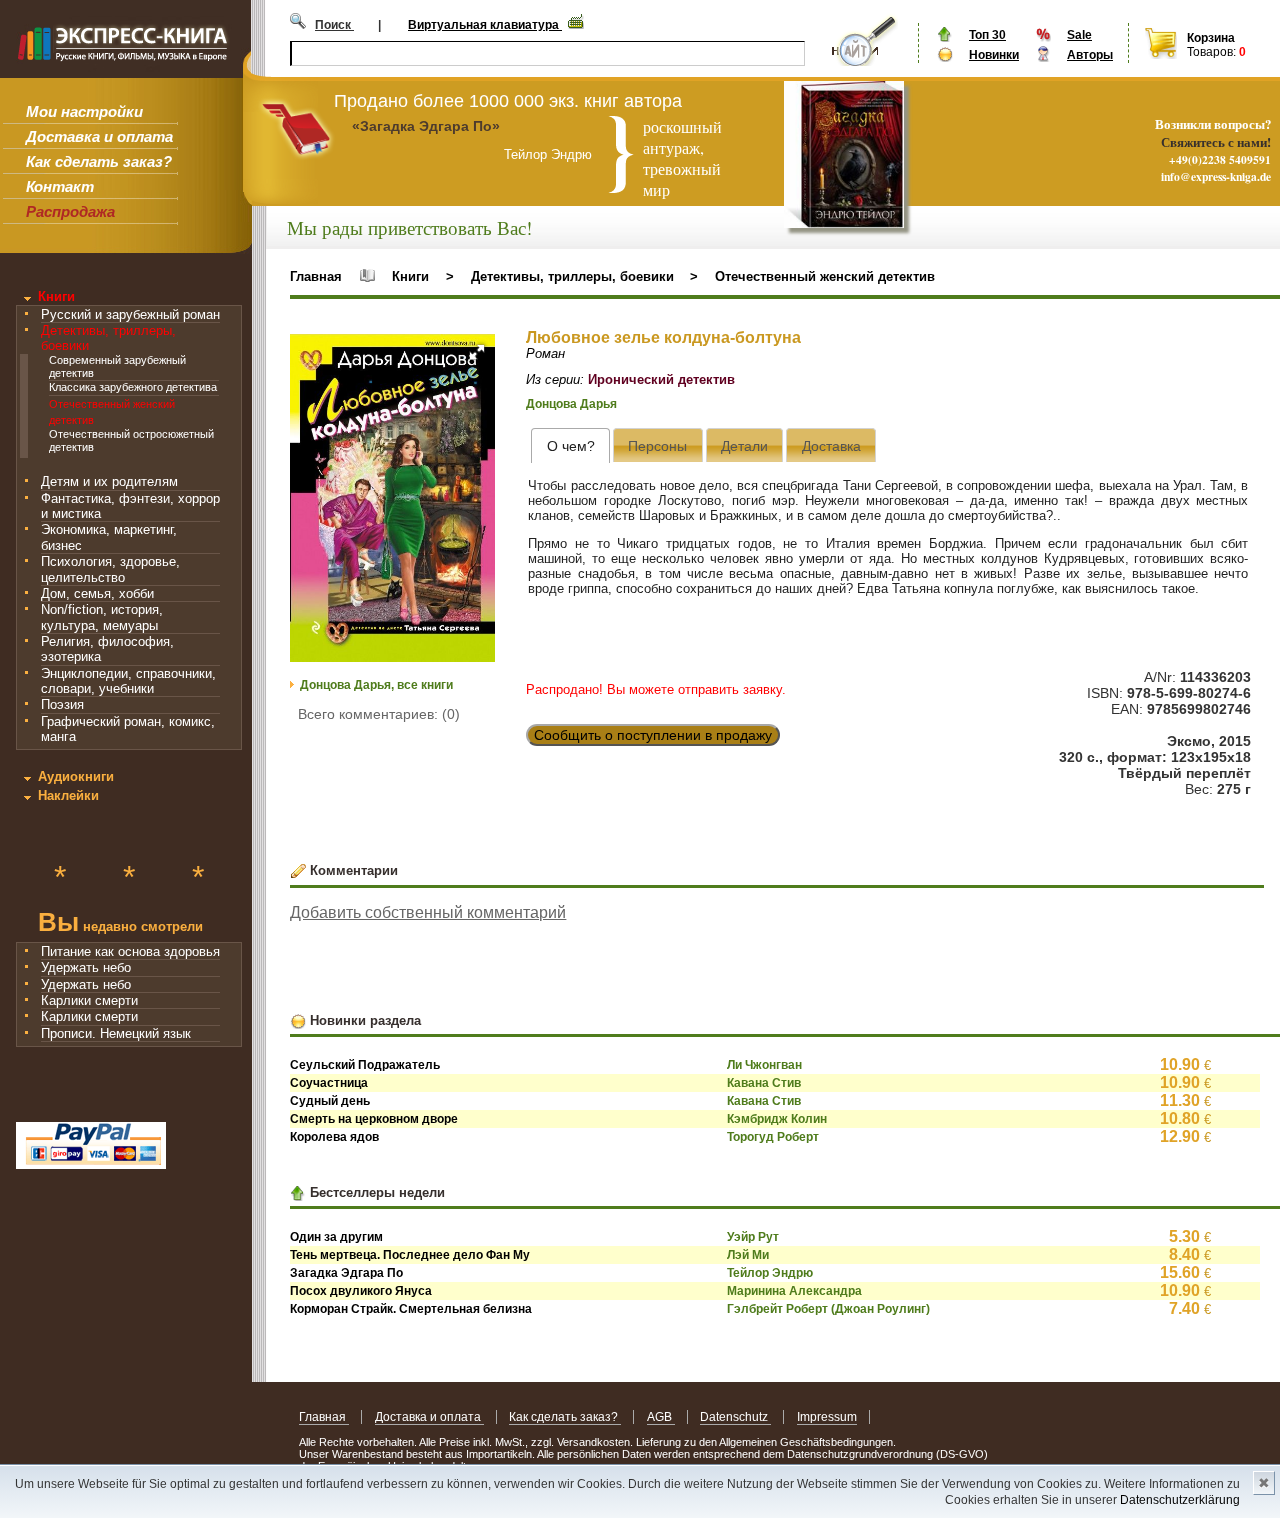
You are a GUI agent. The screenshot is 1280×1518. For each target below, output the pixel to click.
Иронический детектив (661, 379)
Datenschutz (735, 1417)
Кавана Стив (764, 1083)
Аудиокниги (76, 776)
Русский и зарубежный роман (130, 314)
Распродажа (70, 211)
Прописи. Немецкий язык (116, 1033)
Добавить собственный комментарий (428, 912)
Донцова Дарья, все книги (376, 685)
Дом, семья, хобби (97, 593)
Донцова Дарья (571, 404)
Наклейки (68, 795)
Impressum (827, 1417)
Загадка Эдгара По (346, 1273)
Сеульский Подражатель (365, 1065)
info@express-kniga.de (1216, 176)
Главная (316, 276)
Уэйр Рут (753, 1237)
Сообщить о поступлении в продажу (653, 735)
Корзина (1211, 38)
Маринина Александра (794, 1291)
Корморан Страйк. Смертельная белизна (411, 1309)
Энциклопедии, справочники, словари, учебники (128, 681)
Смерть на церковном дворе (374, 1119)
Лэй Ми (748, 1255)
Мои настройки (84, 111)
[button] (477, 352)
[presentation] (570, 445)
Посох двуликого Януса (361, 1291)
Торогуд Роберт (773, 1137)
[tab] (570, 445)
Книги (56, 296)
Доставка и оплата (99, 136)
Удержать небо (86, 967)
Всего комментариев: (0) (379, 714)
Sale (1079, 35)
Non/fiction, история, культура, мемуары (102, 617)
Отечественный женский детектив (825, 276)
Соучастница (329, 1083)
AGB (661, 1417)
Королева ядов (334, 1137)
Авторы (1090, 55)
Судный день (330, 1101)
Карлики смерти (89, 1000)
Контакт (60, 186)
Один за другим (336, 1237)
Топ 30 (987, 35)
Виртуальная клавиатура (485, 25)
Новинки (994, 55)
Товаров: (1211, 52)
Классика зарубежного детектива (133, 387)
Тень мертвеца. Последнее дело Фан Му (410, 1255)
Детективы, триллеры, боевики (572, 276)
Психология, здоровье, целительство (110, 569)
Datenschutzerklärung (1180, 1500)
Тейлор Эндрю (770, 1273)
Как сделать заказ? (99, 161)
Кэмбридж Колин (777, 1119)
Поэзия (62, 704)
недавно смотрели (120, 924)
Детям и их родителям (109, 481)
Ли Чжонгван (764, 1065)
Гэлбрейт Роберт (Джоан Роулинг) (828, 1309)
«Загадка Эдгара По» (426, 126)
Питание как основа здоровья (130, 951)
